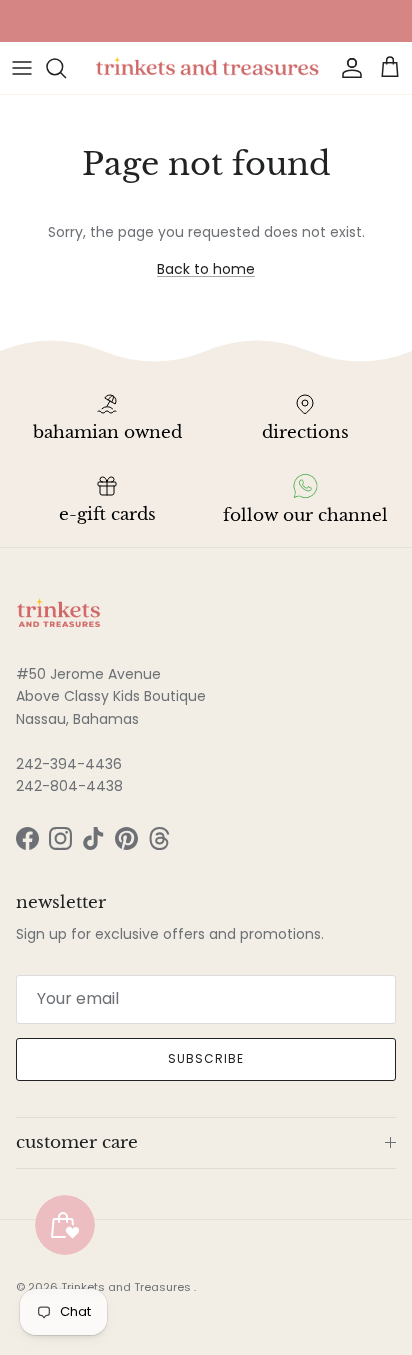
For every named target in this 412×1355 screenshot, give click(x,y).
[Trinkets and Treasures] (206, 68)
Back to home (206, 269)
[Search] (66, 68)
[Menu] (22, 68)
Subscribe (206, 1058)
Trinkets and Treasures (127, 1287)
